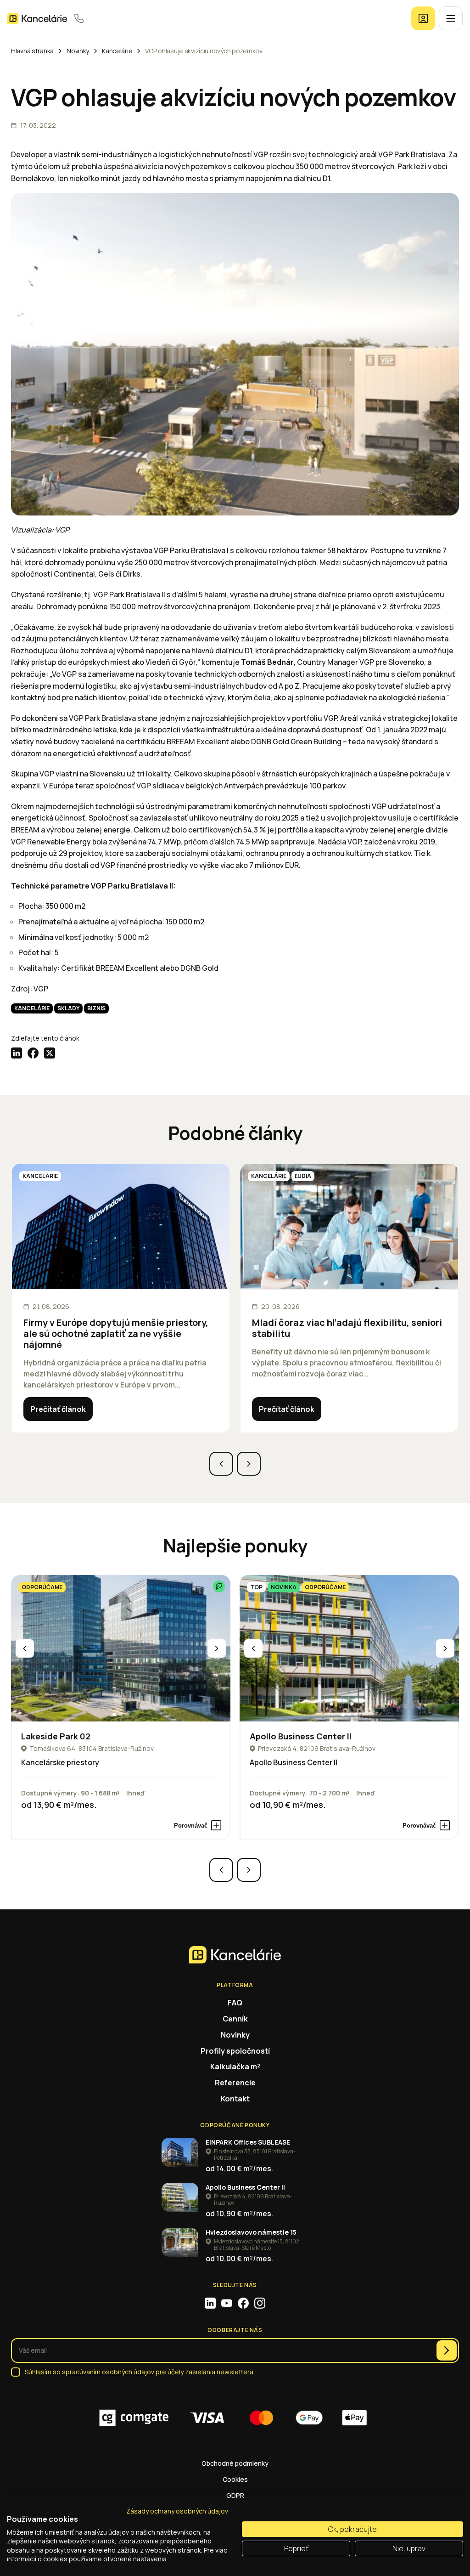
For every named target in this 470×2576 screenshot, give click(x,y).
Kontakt (235, 2099)
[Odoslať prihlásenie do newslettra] (447, 2350)
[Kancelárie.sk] (37, 19)
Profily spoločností (235, 2051)
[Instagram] (260, 2303)
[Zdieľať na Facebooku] (33, 1053)
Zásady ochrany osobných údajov (177, 2511)
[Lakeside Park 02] (121, 1648)
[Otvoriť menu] (451, 18)
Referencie (235, 2083)
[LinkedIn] (210, 2303)
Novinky (235, 2035)
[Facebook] (243, 2303)
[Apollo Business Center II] (349, 1648)
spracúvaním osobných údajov (108, 2372)
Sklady (68, 1008)
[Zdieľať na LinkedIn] (17, 1053)
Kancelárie (32, 1008)
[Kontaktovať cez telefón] (79, 18)
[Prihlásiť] (423, 18)
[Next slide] (249, 1464)
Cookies (235, 2479)
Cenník (235, 2019)
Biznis (96, 1008)
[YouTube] (227, 2303)
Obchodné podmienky (235, 2463)
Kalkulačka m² (235, 2066)
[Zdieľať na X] (50, 1053)
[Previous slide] (221, 1464)
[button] (114, 1715)
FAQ (235, 2003)
